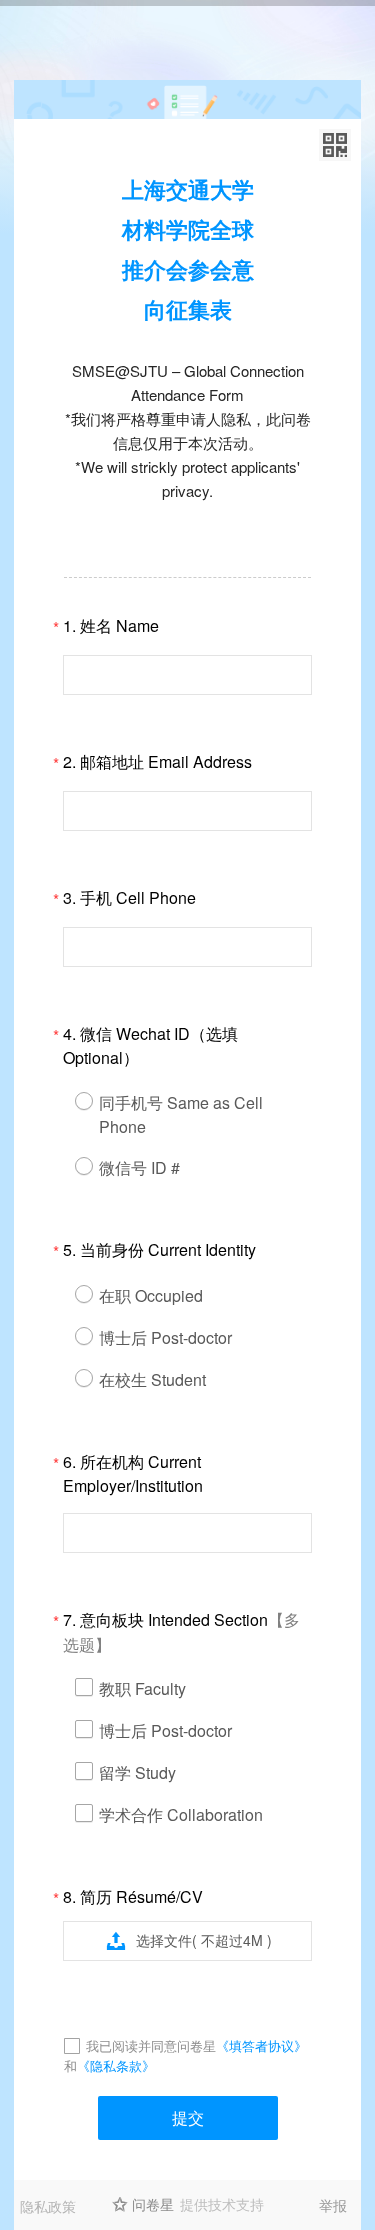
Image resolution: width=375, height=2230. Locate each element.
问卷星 (153, 2204)
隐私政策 (48, 2206)
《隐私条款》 (116, 2065)
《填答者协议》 (261, 2045)
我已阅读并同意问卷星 (151, 2045)
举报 (333, 2205)
